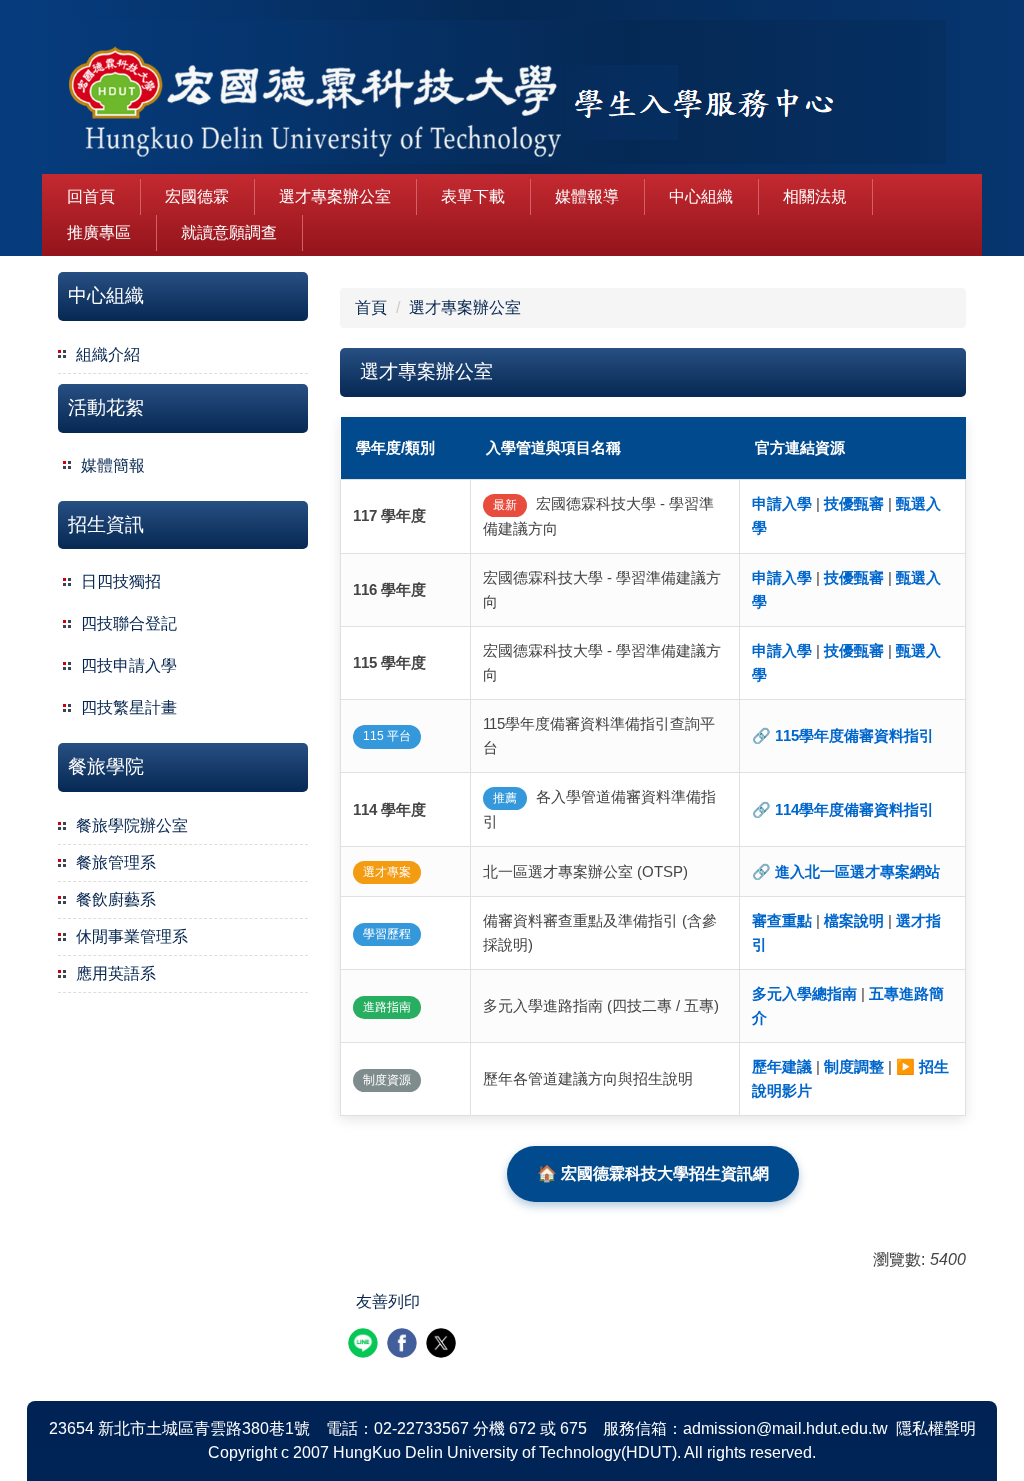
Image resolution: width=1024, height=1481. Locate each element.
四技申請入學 (129, 665)
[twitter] (443, 1345)
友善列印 (388, 1301)
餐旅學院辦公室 (132, 825)
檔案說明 (854, 920)
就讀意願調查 (229, 232)
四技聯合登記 (129, 623)
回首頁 (91, 196)
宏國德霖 (197, 196)
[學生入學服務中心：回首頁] (494, 94)
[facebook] (404, 1345)
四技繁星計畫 (129, 707)
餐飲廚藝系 (116, 899)
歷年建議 (782, 1066)
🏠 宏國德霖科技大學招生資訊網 (653, 1173)
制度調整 (854, 1066)
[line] (365, 1345)
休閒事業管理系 (132, 936)
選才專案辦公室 (335, 196)
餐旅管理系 (116, 862)
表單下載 (473, 196)
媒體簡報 (113, 465)
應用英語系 (116, 973)
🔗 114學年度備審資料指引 (843, 809)
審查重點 (782, 920)
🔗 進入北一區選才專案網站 (846, 871)
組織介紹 (108, 354)
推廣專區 (99, 232)
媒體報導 (587, 196)
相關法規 (815, 196)
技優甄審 (854, 503)
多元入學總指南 (804, 993)
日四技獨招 (121, 581)
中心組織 (701, 196)
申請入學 (782, 503)
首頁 (371, 307)
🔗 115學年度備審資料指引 (843, 735)
